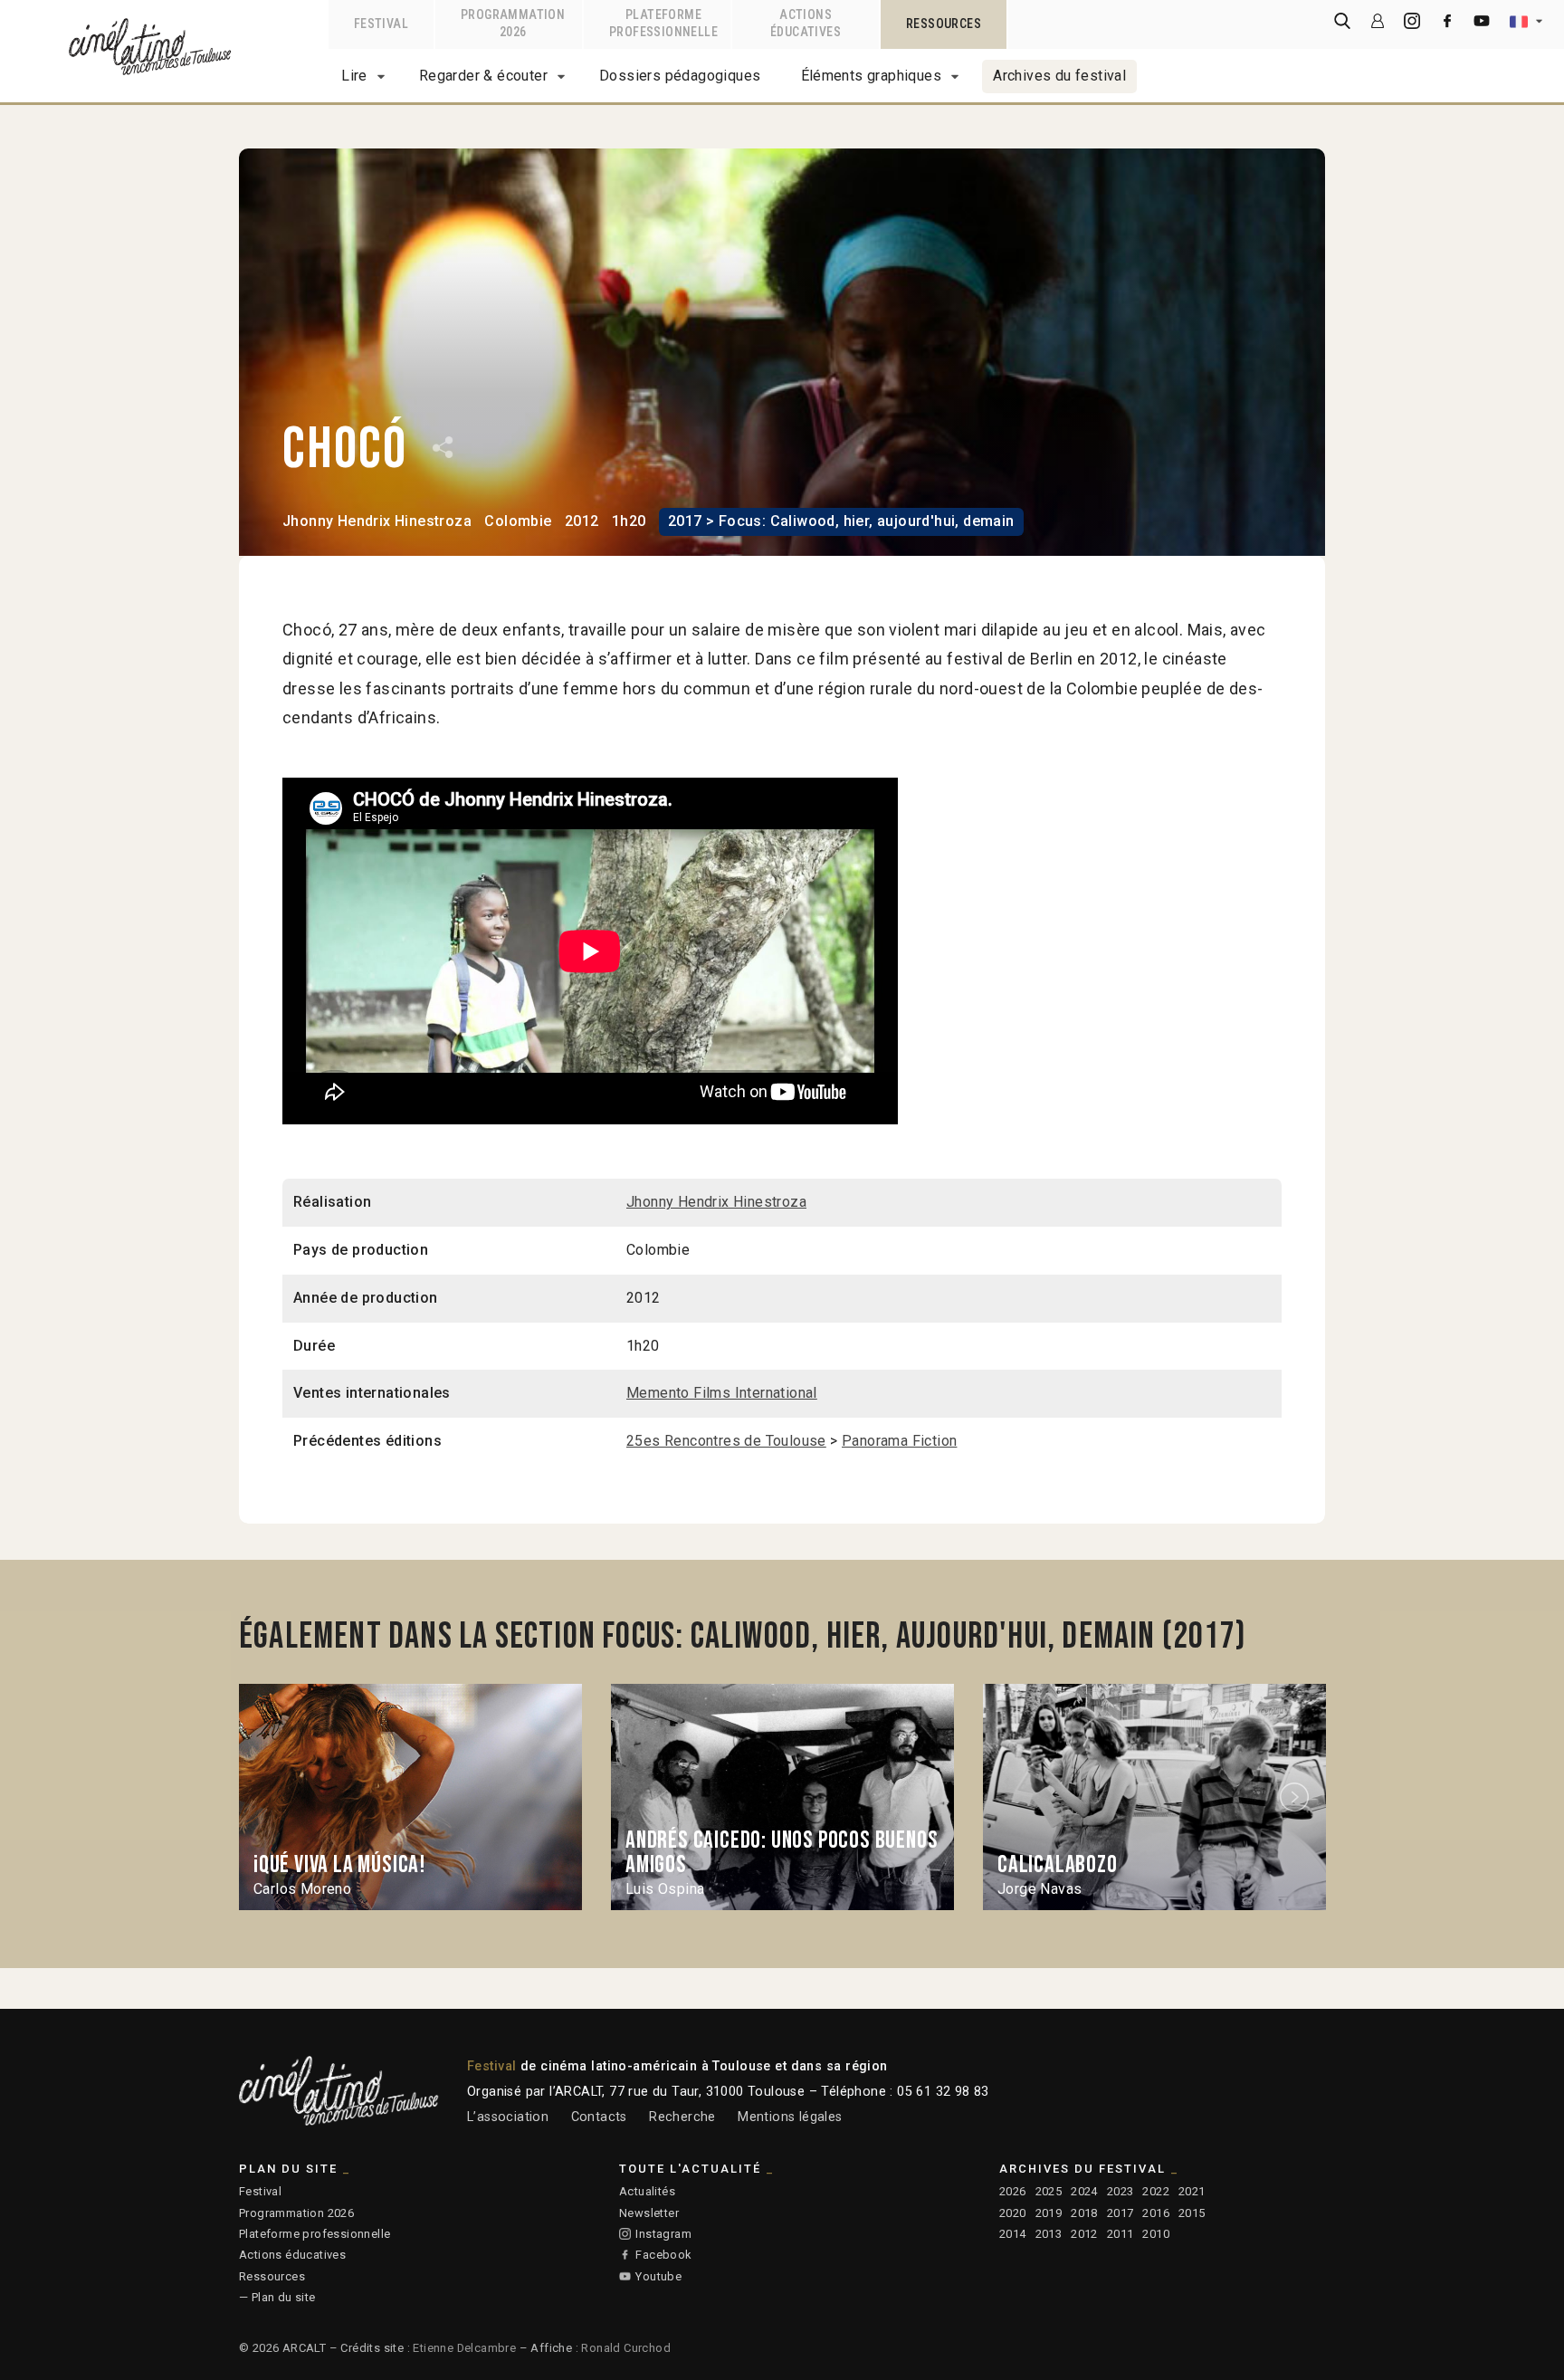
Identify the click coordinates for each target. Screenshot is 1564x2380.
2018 (1084, 2213)
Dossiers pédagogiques (680, 76)
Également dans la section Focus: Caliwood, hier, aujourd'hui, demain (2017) (743, 1637)
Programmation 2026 (296, 2213)
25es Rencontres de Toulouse (726, 1441)
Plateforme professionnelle (315, 2234)
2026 (1013, 2191)
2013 (1049, 2234)
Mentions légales (790, 2117)
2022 (1156, 2191)
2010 (1156, 2234)
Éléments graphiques (872, 76)
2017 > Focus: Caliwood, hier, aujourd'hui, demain (841, 521)
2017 (1121, 2213)
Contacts (599, 2117)
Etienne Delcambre (464, 2348)
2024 (1084, 2191)
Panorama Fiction (899, 1441)
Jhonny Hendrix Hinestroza (377, 521)
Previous (269, 1797)
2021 (1192, 2191)
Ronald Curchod (626, 2348)
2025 (1049, 2191)
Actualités (647, 2191)
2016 (1156, 2213)
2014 (1013, 2234)
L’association (508, 2117)
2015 (1192, 2213)
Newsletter (649, 2213)
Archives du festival (1059, 76)
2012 (1084, 2234)
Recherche (682, 2117)
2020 (1013, 2213)
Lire (354, 76)
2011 (1121, 2234)
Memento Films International (722, 1393)
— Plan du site (277, 2297)
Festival (260, 2191)
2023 (1121, 2191)
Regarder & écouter (483, 76)
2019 (1049, 2213)
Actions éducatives (292, 2255)
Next (1297, 1797)
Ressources (272, 2276)
